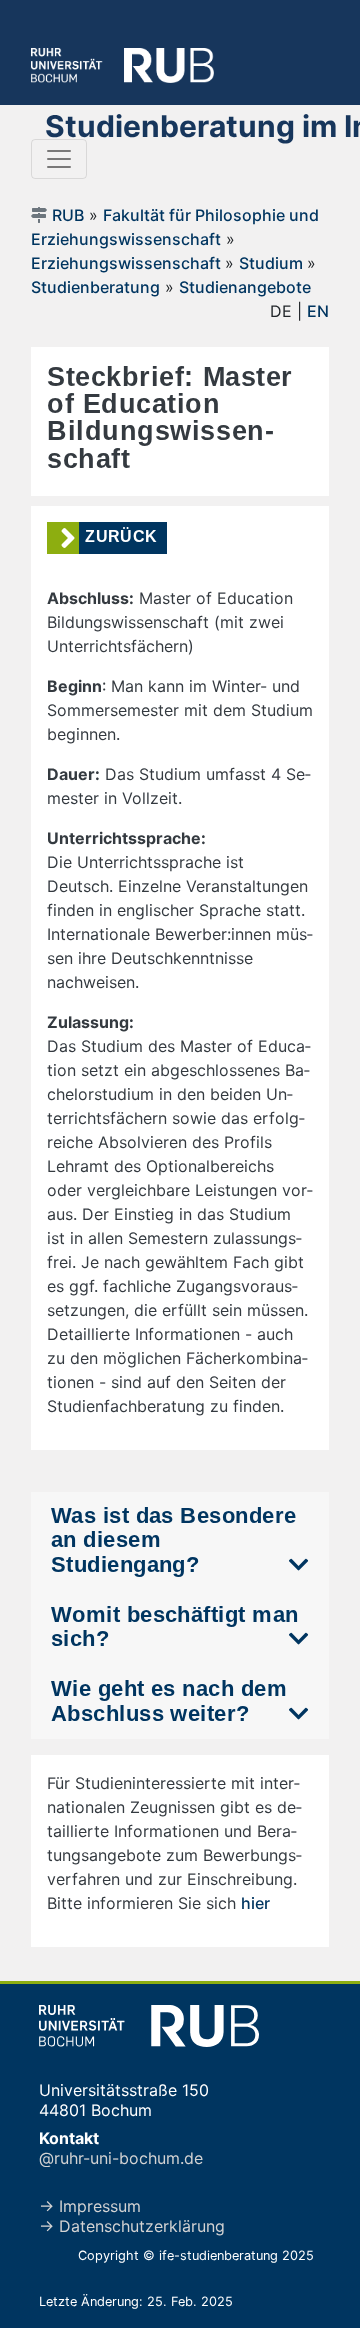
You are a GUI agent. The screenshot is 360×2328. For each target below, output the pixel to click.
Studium (273, 263)
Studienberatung (95, 287)
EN (318, 311)
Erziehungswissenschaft (128, 263)
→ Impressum (90, 2206)
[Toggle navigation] (59, 159)
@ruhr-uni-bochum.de (121, 2158)
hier (255, 1903)
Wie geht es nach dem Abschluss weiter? (169, 1701)
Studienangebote (245, 287)
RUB (68, 215)
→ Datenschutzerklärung (132, 2226)
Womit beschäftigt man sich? (174, 1627)
